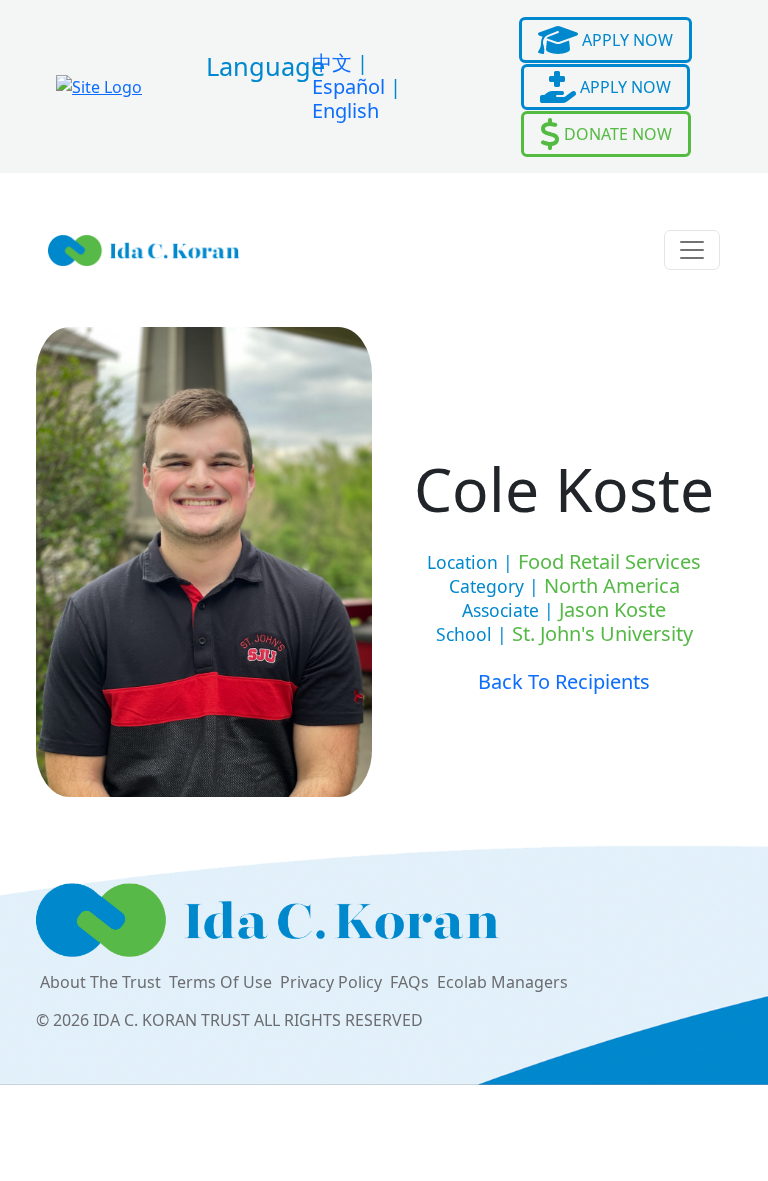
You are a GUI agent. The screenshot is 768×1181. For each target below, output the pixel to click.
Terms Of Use (220, 982)
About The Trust (100, 982)
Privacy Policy (331, 982)
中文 (332, 62)
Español (348, 86)
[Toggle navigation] (692, 250)
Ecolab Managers (502, 982)
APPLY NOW (625, 40)
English (345, 110)
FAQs (409, 982)
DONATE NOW (616, 134)
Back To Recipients (564, 681)
